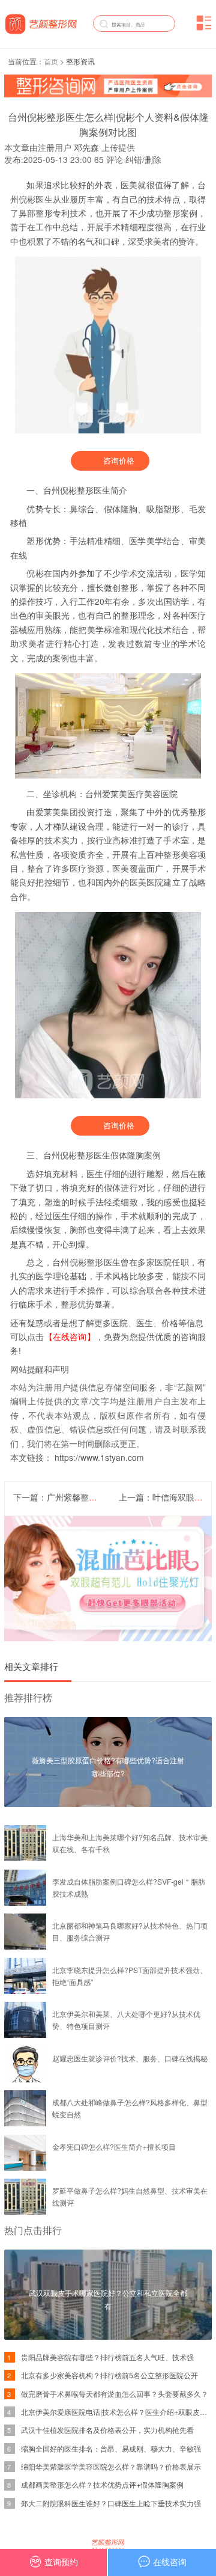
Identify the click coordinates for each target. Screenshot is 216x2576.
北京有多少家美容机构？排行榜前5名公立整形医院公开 (109, 2375)
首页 (51, 61)
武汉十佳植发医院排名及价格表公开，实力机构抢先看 (107, 2430)
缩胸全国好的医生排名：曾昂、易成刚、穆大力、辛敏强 (111, 2448)
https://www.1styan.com (99, 1457)
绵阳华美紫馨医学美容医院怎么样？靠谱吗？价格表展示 (111, 2466)
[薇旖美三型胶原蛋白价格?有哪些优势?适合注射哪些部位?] (108, 1804)
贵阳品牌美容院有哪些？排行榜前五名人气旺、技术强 (107, 2357)
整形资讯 (80, 61)
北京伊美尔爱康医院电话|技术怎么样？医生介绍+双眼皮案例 (118, 2412)
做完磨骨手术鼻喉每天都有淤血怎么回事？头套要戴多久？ (115, 2394)
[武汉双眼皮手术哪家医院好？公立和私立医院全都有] (108, 2336)
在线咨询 (170, 2562)
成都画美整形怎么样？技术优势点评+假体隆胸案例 (102, 2484)
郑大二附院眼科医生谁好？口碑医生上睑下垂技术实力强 (111, 2503)
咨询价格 (119, 460)
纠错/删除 (143, 160)
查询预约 (61, 2562)
